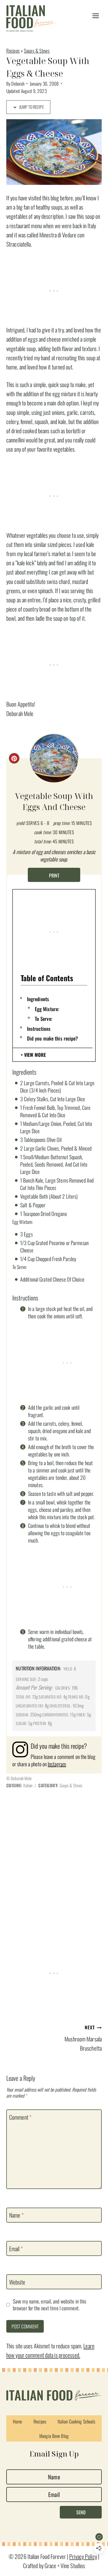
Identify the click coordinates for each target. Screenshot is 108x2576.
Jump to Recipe (31, 107)
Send (81, 2512)
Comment (20, 2117)
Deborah (18, 83)
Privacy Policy (83, 2556)
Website (17, 2282)
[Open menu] (96, 16)
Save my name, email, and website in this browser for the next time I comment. (50, 2305)
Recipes (13, 51)
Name (16, 2215)
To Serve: (44, 1018)
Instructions (39, 1028)
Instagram (57, 1764)
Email (16, 2249)
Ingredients (38, 999)
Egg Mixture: (47, 1009)
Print (54, 875)
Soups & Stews (37, 51)
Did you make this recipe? (53, 1038)
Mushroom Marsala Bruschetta (83, 2038)
